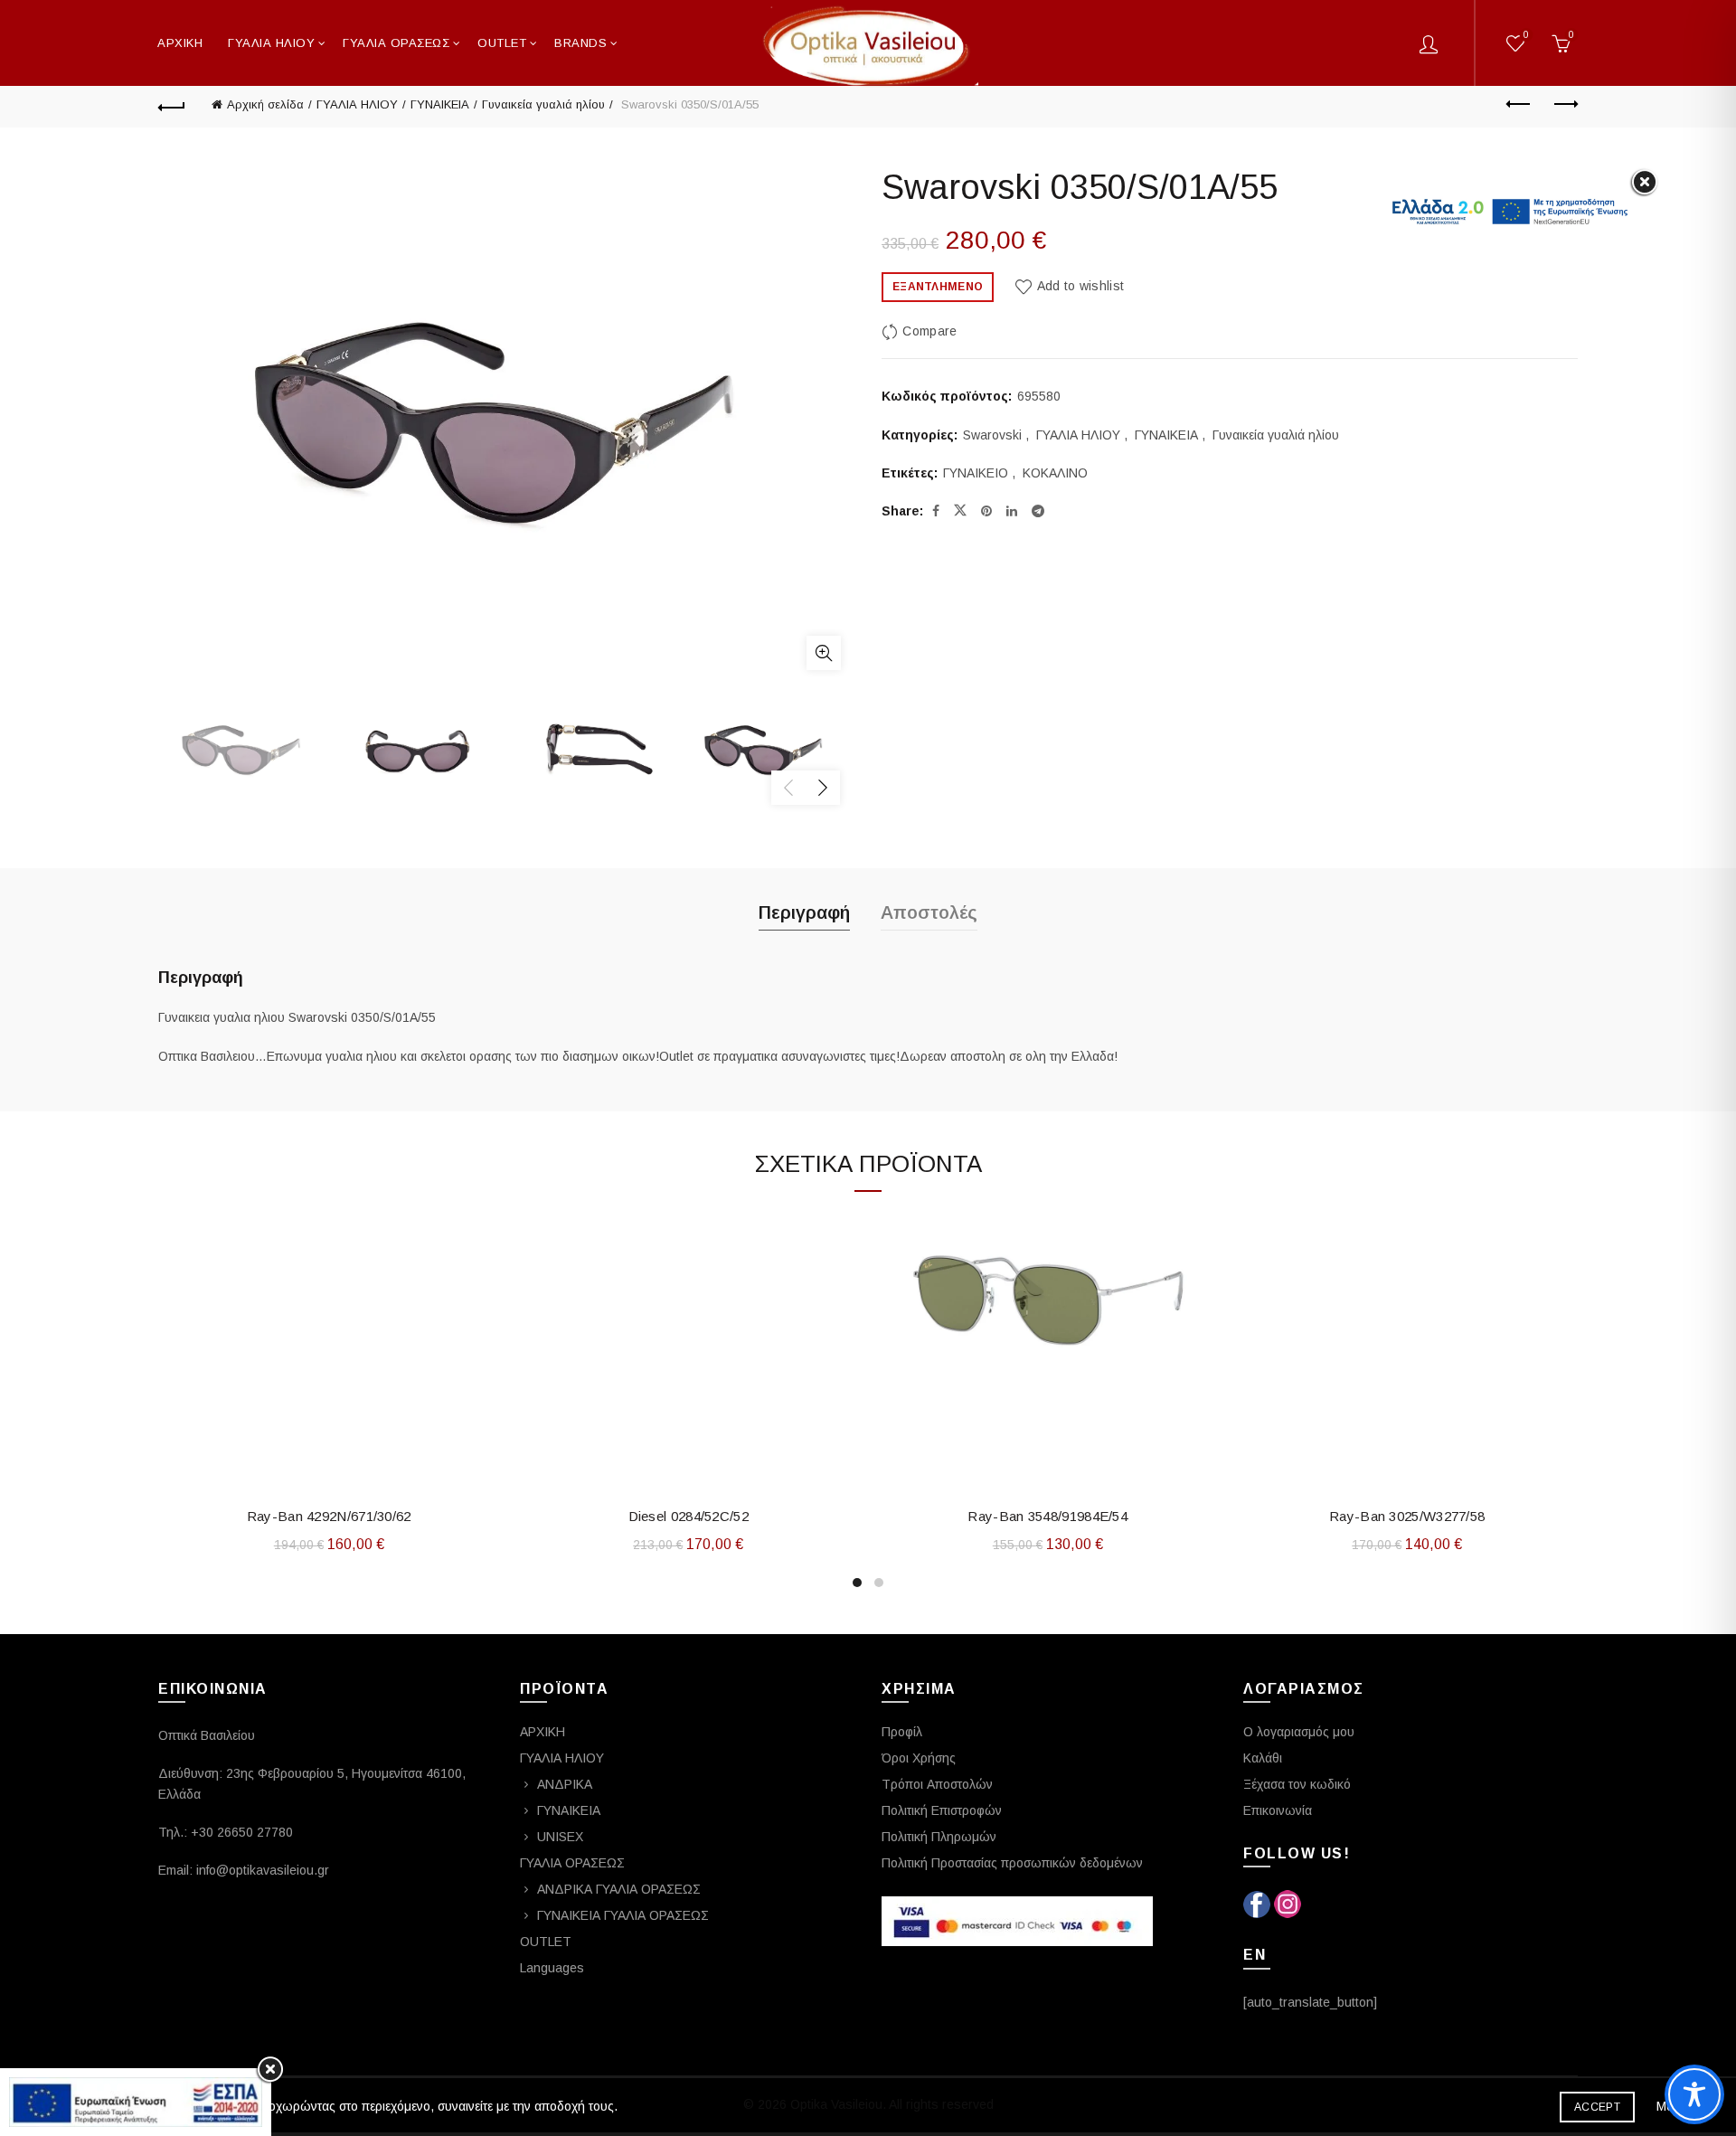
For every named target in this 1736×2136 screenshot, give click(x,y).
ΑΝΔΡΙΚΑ (565, 1784)
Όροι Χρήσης (919, 1758)
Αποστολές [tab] (929, 912)
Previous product (1519, 105)
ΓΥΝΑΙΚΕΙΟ (976, 473)
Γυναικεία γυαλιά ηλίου (543, 104)
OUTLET (546, 1942)
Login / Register (1429, 43)
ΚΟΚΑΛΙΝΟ (1055, 473)
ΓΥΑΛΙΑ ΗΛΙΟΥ (271, 43)
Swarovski (992, 435)
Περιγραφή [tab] (804, 912)
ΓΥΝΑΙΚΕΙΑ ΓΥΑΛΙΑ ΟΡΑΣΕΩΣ (623, 1915)
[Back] (172, 105)
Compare (929, 331)
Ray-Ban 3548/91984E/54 (1047, 1516)
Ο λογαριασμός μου (1299, 1732)
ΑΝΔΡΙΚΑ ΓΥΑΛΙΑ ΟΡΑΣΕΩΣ (619, 1889)
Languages (552, 1968)
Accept (1597, 2107)
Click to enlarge (824, 653)
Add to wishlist (1080, 286)
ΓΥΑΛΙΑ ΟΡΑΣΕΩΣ (396, 43)
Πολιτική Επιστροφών (942, 1810)
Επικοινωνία (1278, 1810)
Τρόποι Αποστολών (937, 1784)
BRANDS (580, 43)
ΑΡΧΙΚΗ (180, 43)
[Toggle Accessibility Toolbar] (1694, 2094)
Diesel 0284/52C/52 (689, 1516)
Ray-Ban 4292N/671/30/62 (329, 1516)
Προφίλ (902, 1732)
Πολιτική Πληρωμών (939, 1837)
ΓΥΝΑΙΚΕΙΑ (440, 104)
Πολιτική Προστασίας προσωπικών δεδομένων (1012, 1863)
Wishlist (1526, 35)
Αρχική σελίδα (265, 104)
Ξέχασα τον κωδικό (1297, 1784)
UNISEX (560, 1837)
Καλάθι (1263, 1758)
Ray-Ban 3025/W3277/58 (1407, 1516)
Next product (1564, 105)
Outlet (502, 43)
